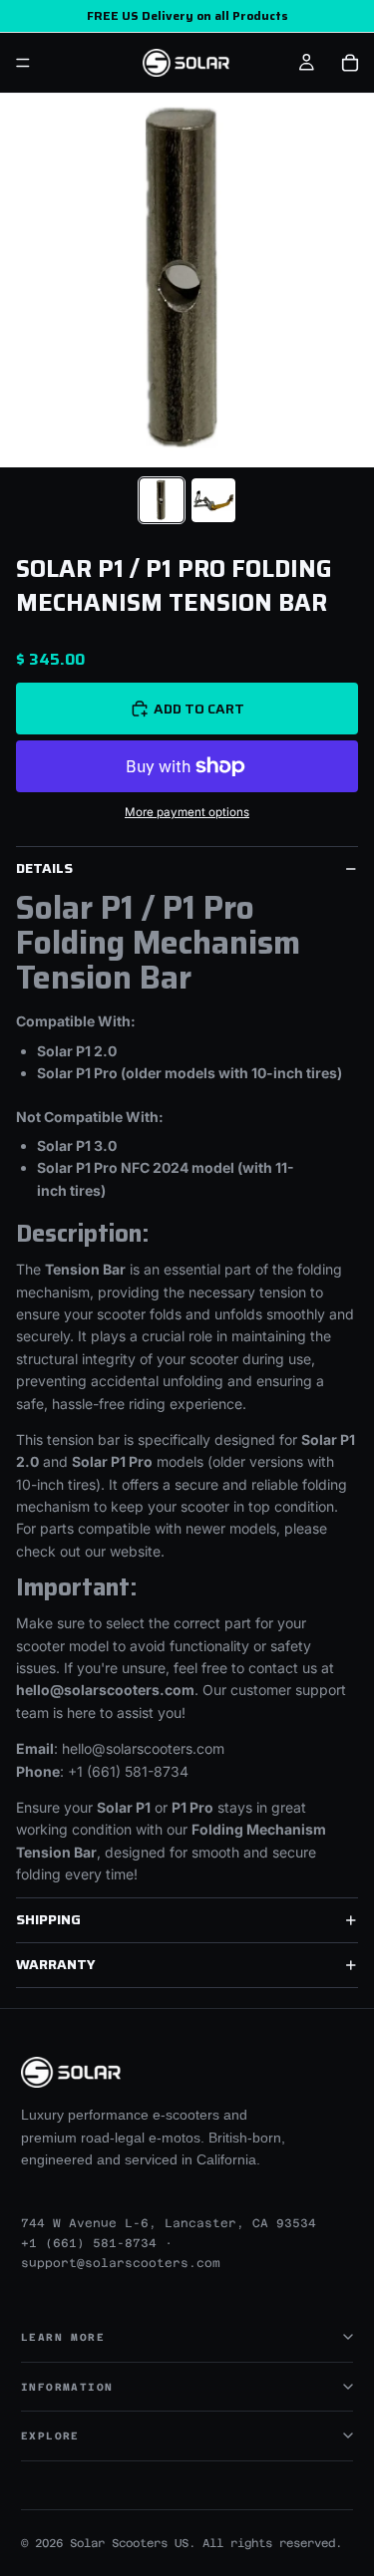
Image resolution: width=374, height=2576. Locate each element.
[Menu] (23, 63)
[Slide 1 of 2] (162, 500)
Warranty (56, 1964)
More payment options (187, 812)
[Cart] (350, 63)
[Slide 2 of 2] (213, 500)
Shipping (48, 1919)
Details (44, 868)
